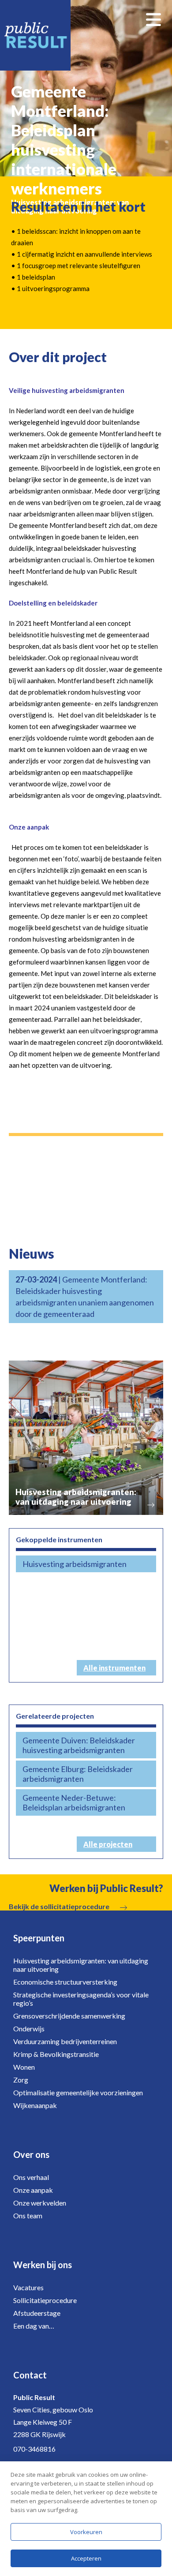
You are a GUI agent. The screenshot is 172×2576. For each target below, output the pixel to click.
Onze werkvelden (40, 2203)
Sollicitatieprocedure (45, 2300)
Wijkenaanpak (35, 2105)
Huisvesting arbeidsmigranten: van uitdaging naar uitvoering (81, 1965)
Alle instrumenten (114, 1668)
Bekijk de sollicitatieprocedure (59, 1906)
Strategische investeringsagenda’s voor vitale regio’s (81, 1999)
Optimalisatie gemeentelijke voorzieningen (78, 2092)
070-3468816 (34, 2449)
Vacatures (28, 2287)
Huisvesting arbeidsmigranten (75, 1564)
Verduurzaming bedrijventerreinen (65, 2041)
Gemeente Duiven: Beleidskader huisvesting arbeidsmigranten (79, 1745)
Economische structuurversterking (65, 1982)
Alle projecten (108, 1844)
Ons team (28, 2215)
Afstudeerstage (37, 2313)
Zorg (21, 2080)
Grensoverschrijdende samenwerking (69, 2016)
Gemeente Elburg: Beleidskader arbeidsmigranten (78, 1774)
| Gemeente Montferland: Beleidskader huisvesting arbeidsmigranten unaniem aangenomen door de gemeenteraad (85, 1297)
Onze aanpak (33, 2190)
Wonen (24, 2067)
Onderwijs (29, 2028)
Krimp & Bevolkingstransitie (56, 2054)
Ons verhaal (31, 2177)
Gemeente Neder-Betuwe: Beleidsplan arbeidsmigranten (74, 1802)
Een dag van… (34, 2326)
